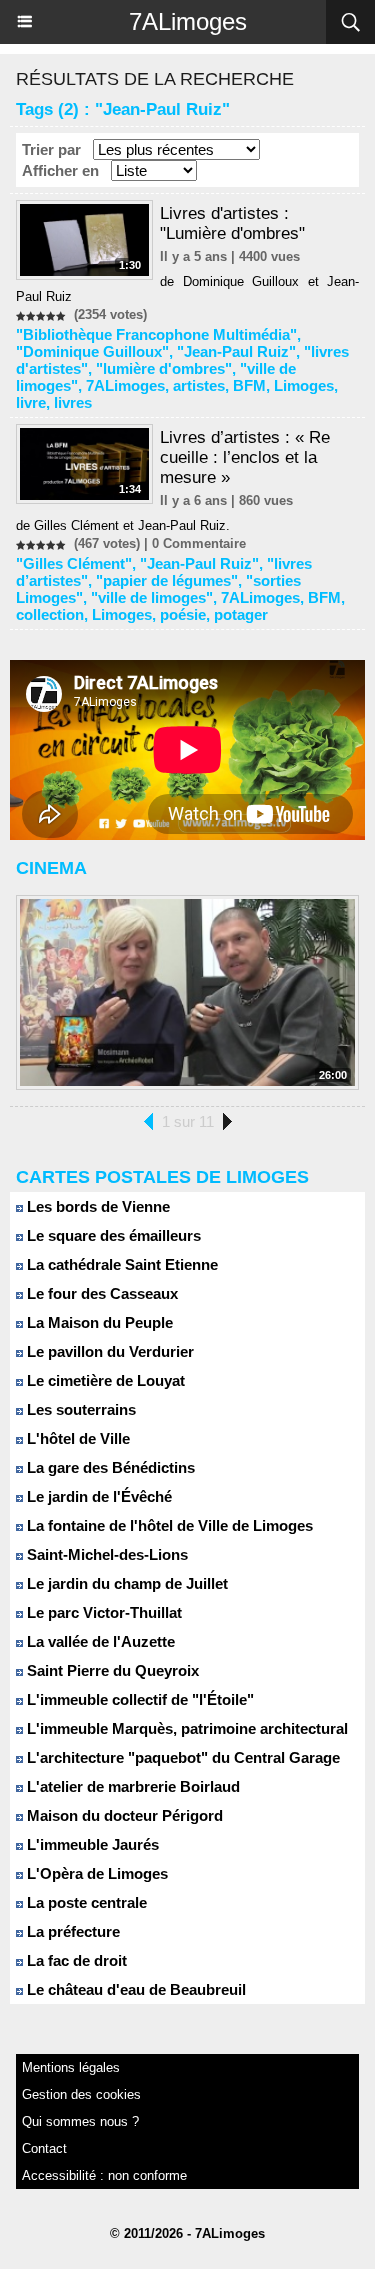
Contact (44, 2148)
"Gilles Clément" (74, 563)
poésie (183, 614)
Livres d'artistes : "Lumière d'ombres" (232, 223)
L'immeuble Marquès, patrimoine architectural (185, 1728)
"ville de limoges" (152, 597)
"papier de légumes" (167, 580)
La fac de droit (75, 1960)
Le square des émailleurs (112, 1235)
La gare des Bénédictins (109, 1467)
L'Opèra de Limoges (95, 1873)
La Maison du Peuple (98, 1322)
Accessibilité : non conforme (104, 2175)
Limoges (304, 385)
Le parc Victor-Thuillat (102, 1612)
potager (241, 614)
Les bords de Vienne (96, 1206)
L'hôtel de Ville (76, 1438)
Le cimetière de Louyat (104, 1380)
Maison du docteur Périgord (123, 1815)
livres (73, 402)
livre (31, 402)
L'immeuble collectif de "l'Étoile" (138, 1699)
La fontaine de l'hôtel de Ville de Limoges (168, 1525)
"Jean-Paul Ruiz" (236, 351)
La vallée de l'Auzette (99, 1641)
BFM (249, 385)
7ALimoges (188, 21)
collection (50, 614)
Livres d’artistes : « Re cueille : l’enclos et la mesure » (245, 457)
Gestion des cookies (81, 2094)
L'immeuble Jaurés (91, 1844)
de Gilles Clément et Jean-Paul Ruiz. (123, 525)
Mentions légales (71, 2067)
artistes (199, 385)
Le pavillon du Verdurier (108, 1351)
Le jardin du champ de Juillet (125, 1583)
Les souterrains (79, 1409)
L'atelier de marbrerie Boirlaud (131, 1786)
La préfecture (71, 1931)
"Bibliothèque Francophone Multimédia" (156, 334)
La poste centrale (85, 1902)
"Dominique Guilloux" (92, 351)
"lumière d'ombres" (164, 368)
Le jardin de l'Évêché (97, 1496)
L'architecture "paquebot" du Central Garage (181, 1757)
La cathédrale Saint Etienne (120, 1264)
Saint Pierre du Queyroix (111, 1670)
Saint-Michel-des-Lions (105, 1554)
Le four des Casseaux (100, 1293)
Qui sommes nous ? (80, 2121)
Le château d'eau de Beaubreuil (134, 1989)
